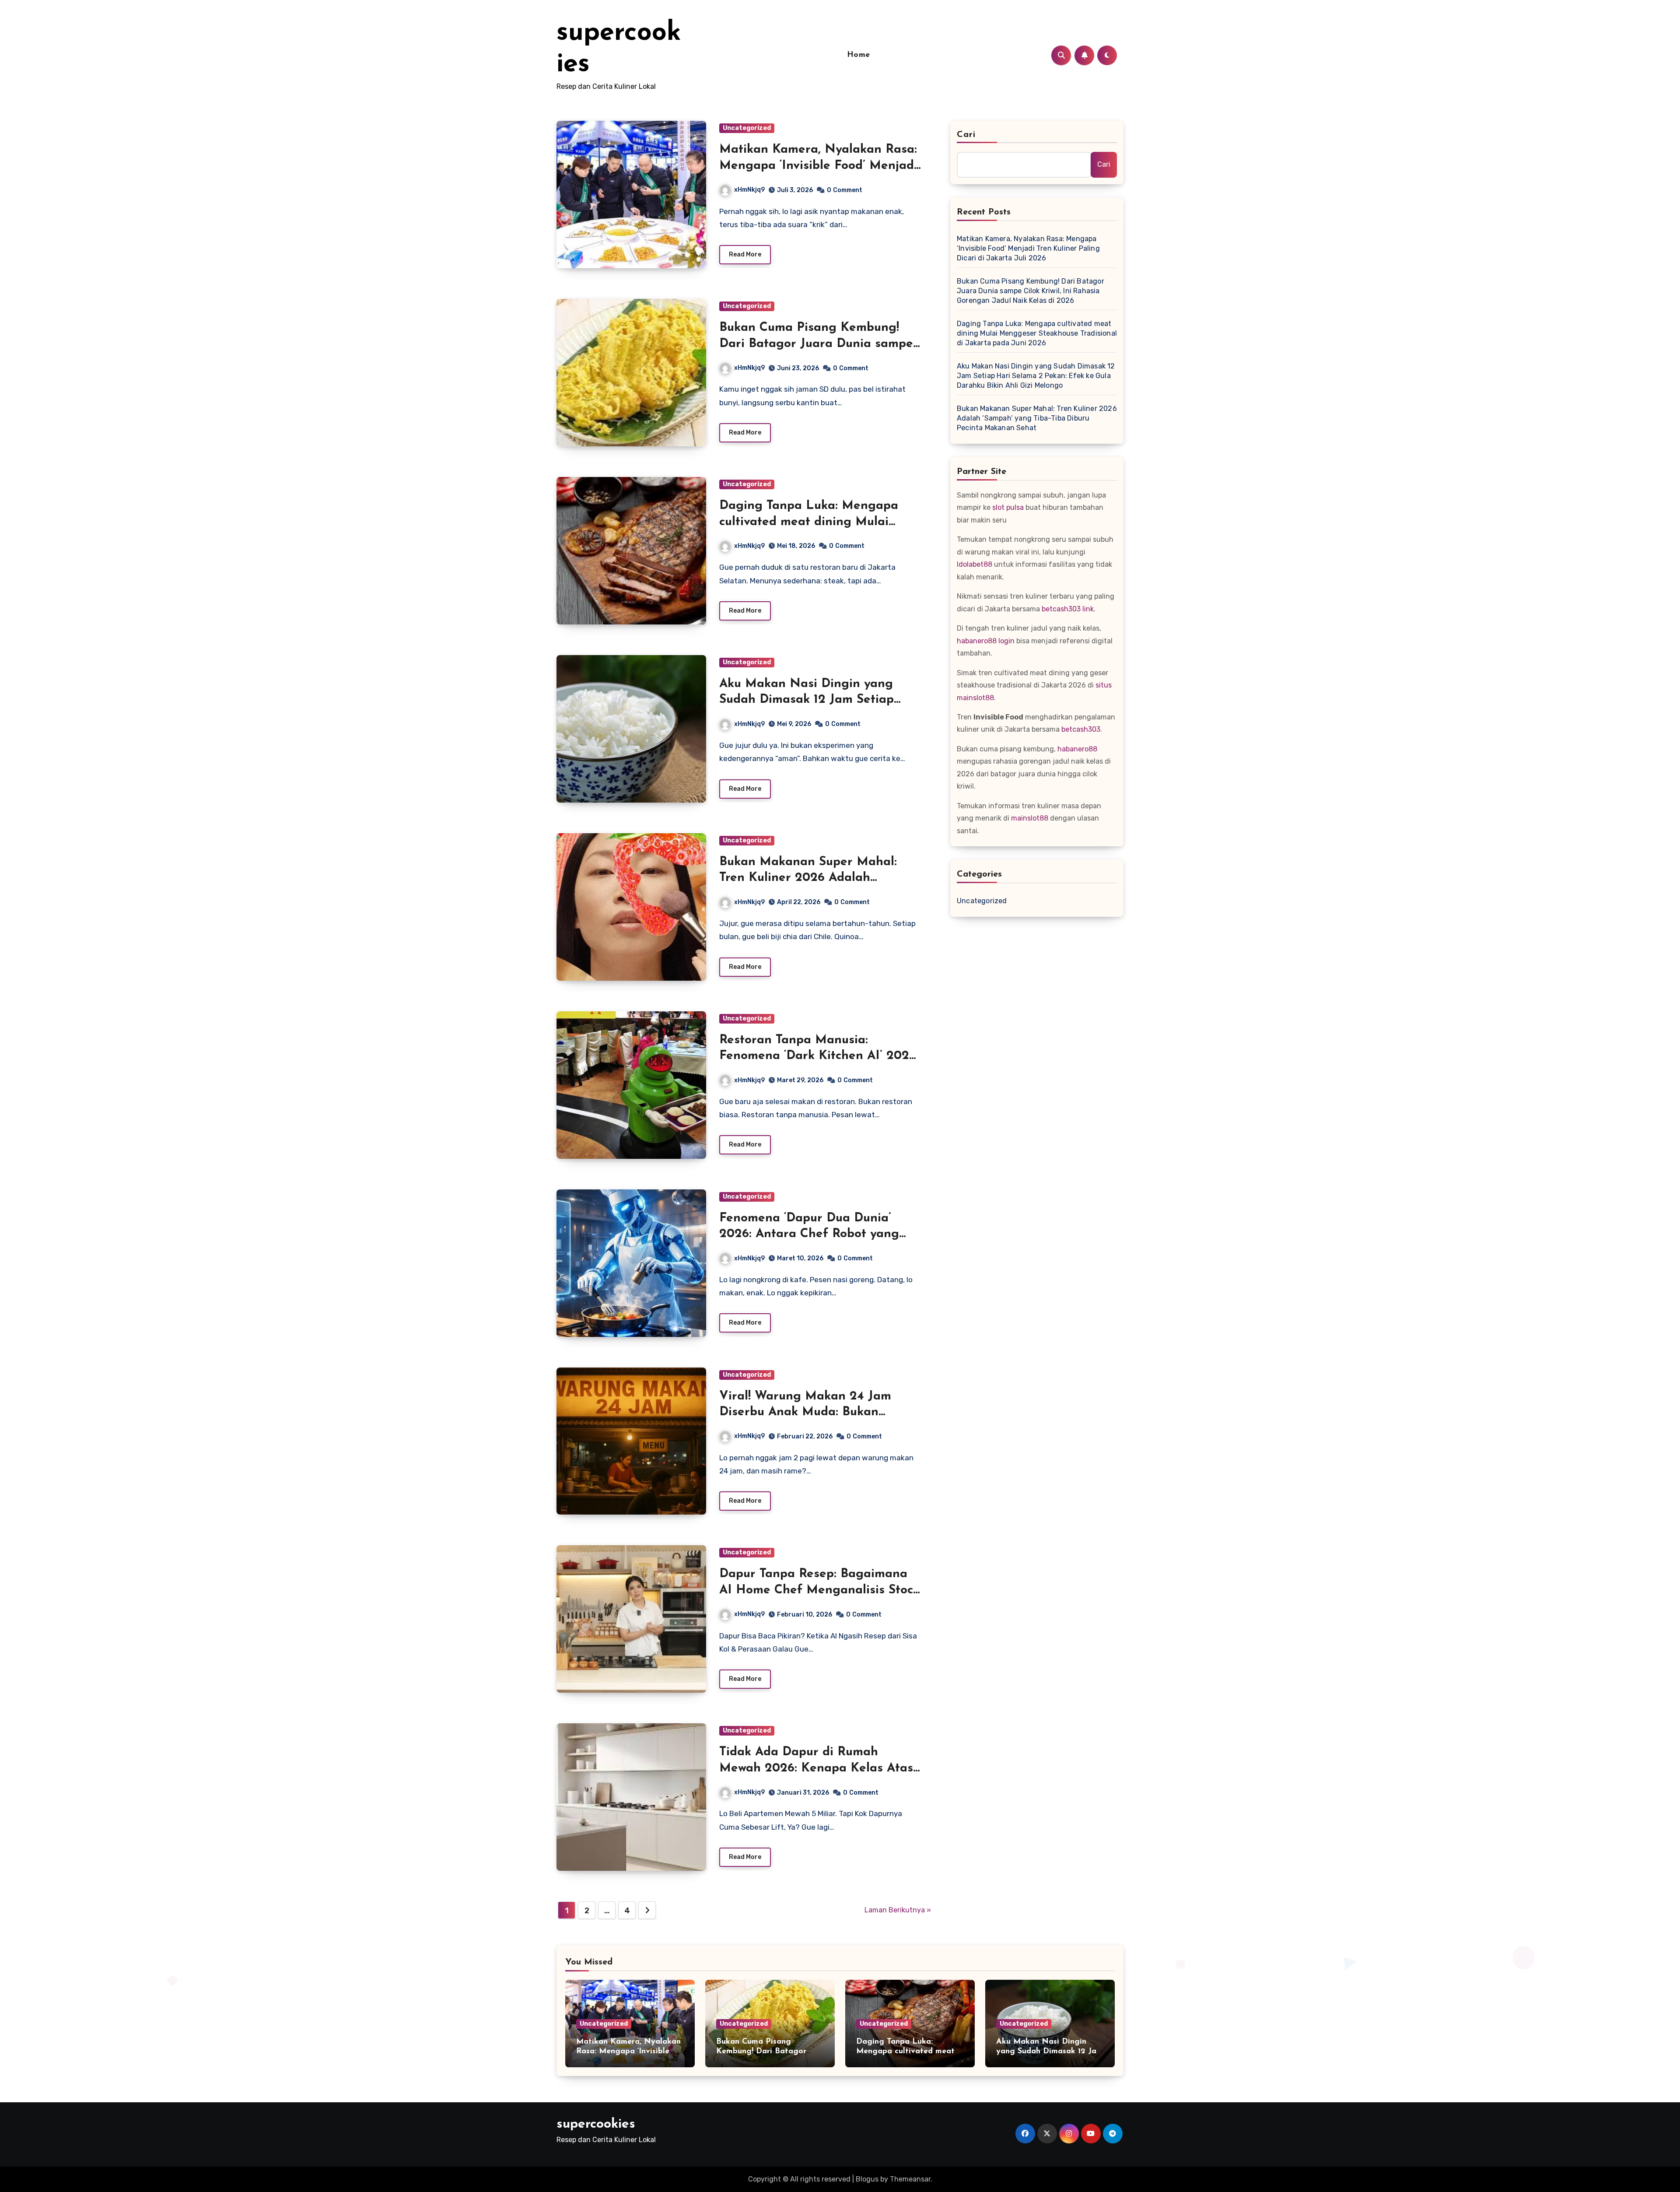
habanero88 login (986, 641)
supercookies (596, 2124)
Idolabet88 (975, 564)
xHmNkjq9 (749, 190)
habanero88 (1077, 749)
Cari (966, 135)
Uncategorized (747, 128)
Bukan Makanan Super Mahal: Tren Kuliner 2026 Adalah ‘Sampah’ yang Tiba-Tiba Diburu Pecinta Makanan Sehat (1037, 418)
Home (859, 55)
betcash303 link (1068, 609)
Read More (745, 254)
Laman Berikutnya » (898, 1910)
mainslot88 (1030, 818)
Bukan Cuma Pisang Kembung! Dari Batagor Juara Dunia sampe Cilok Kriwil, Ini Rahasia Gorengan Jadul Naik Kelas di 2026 (1031, 291)
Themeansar (910, 2179)
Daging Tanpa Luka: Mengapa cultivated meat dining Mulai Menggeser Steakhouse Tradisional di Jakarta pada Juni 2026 (1037, 333)
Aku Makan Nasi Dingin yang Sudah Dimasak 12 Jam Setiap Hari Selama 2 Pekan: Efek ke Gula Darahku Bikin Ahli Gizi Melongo (1036, 376)
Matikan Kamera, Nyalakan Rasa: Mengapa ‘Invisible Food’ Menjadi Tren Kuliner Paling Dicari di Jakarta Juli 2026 (1028, 248)
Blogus (867, 2179)
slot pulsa (1008, 507)
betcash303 (1081, 729)
